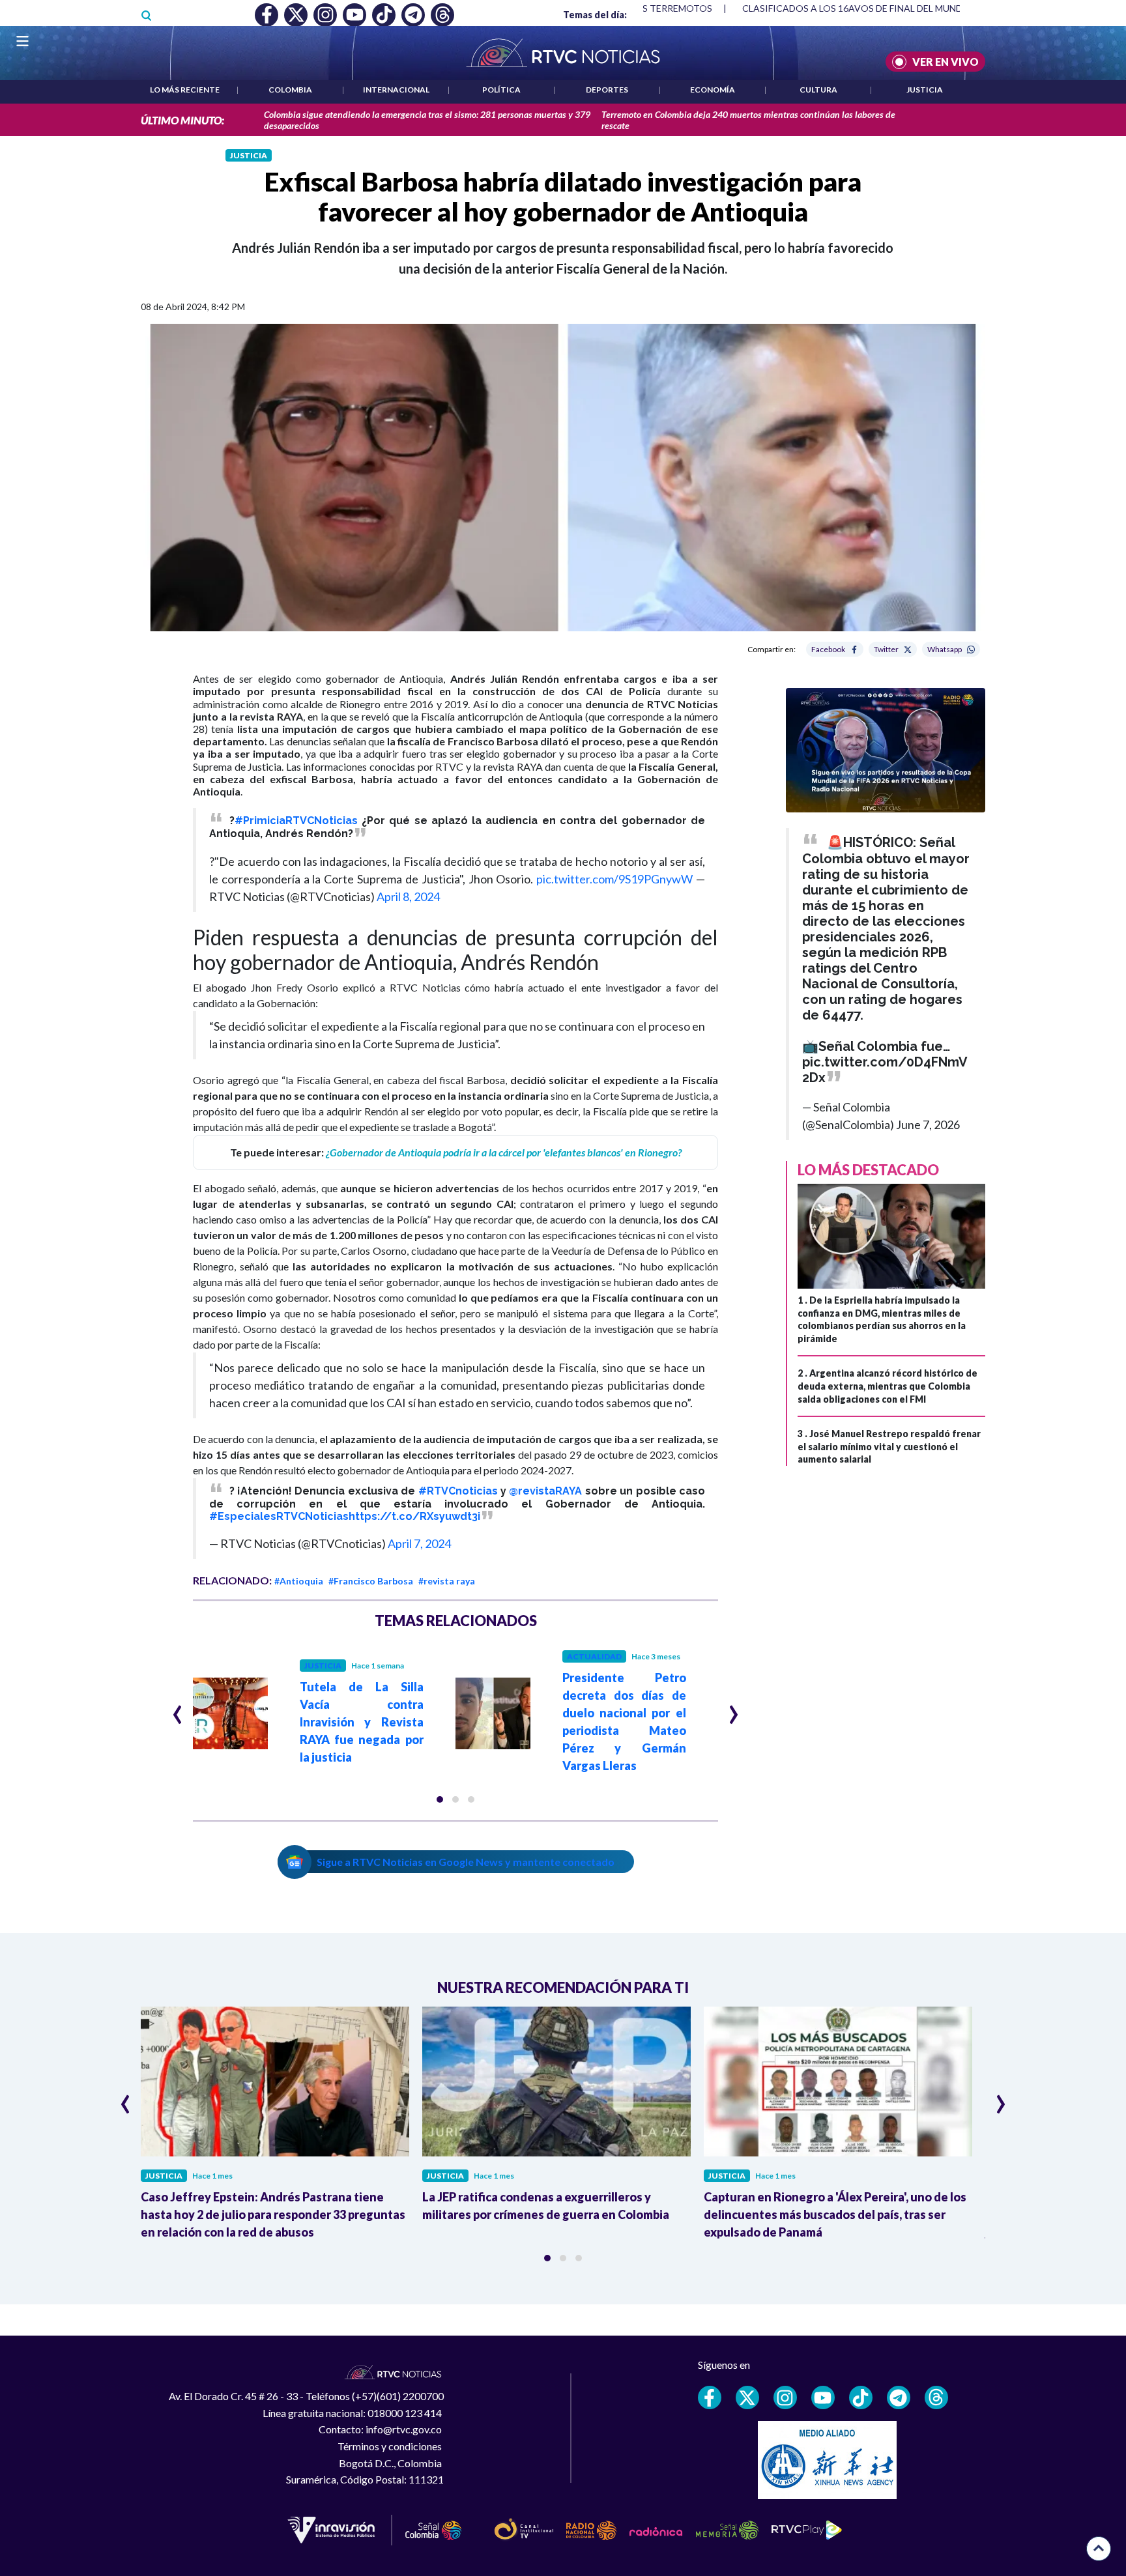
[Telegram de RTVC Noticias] (899, 2397)
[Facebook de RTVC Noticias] (710, 2397)
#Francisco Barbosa (371, 1581)
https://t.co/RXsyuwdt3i (414, 1516)
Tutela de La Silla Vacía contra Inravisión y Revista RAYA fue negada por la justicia (362, 1722)
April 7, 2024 (419, 1543)
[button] (440, 1799)
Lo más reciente (185, 90)
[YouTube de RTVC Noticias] (823, 2397)
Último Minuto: (182, 120)
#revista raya (447, 1581)
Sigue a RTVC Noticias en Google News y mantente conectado (466, 1862)
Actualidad (594, 1656)
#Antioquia (299, 1581)
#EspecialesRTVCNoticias (279, 1516)
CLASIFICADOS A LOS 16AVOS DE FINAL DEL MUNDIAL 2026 (871, 8)
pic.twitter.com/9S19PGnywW (614, 879)
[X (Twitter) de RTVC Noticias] (747, 2397)
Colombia (290, 90)
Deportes (607, 90)
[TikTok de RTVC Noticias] (861, 2397)
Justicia (925, 90)
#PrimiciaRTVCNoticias (296, 821)
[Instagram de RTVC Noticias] (785, 2397)
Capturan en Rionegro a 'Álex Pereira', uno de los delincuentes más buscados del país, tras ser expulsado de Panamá (835, 2214)
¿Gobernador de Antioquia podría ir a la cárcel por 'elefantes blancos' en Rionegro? (504, 1152)
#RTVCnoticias (458, 1491)
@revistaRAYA (545, 1491)
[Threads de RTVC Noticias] (936, 2397)
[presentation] (178, 1709)
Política (501, 90)
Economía (713, 90)
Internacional (396, 90)
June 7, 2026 (928, 1124)
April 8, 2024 (408, 896)
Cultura (818, 90)
